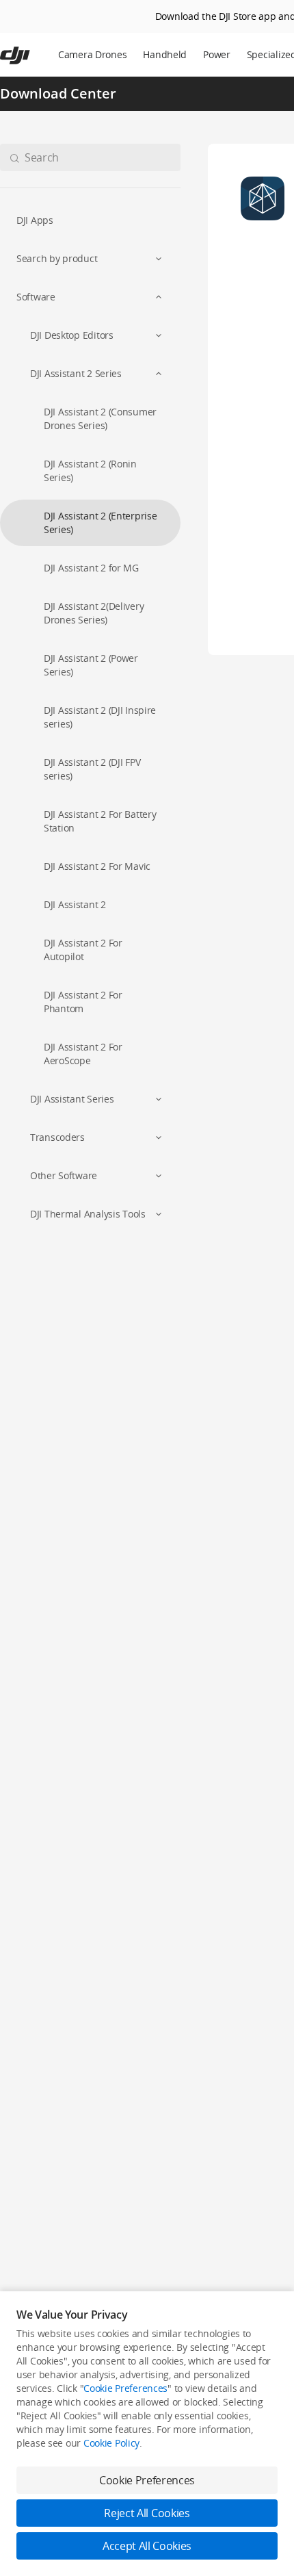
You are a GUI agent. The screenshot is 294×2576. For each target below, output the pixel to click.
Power (217, 54)
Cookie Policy (111, 2443)
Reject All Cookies (147, 2513)
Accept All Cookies (147, 2546)
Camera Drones (92, 54)
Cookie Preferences (125, 2388)
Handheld (165, 54)
